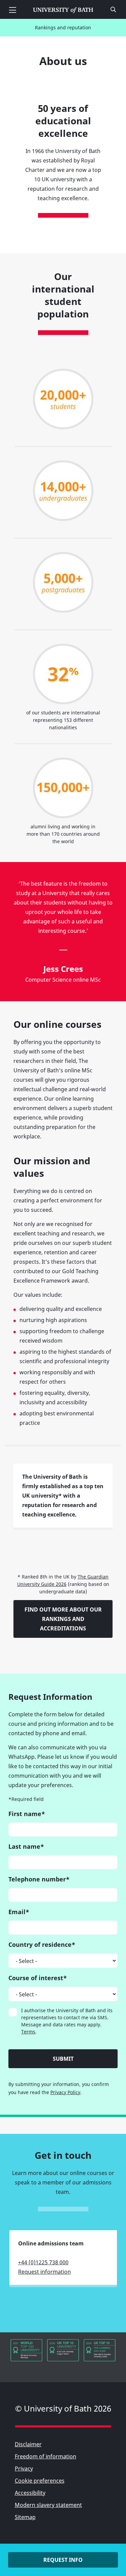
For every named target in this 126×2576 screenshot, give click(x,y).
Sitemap (25, 2517)
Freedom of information (46, 2456)
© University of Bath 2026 (63, 2408)
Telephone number (39, 1879)
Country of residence (42, 1944)
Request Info (63, 2560)
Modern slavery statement (48, 2505)
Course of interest (38, 1978)
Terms (28, 2032)
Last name (26, 1846)
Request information (45, 2272)
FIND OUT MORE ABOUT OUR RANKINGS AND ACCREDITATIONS (63, 1619)
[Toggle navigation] (12, 10)
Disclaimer (28, 2444)
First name (27, 1814)
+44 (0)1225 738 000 (43, 2262)
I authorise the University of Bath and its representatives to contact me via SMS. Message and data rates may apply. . (67, 2021)
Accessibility (30, 2493)
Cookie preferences (40, 2481)
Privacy (24, 2468)
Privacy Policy (65, 2092)
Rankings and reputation (63, 27)
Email (19, 1912)
